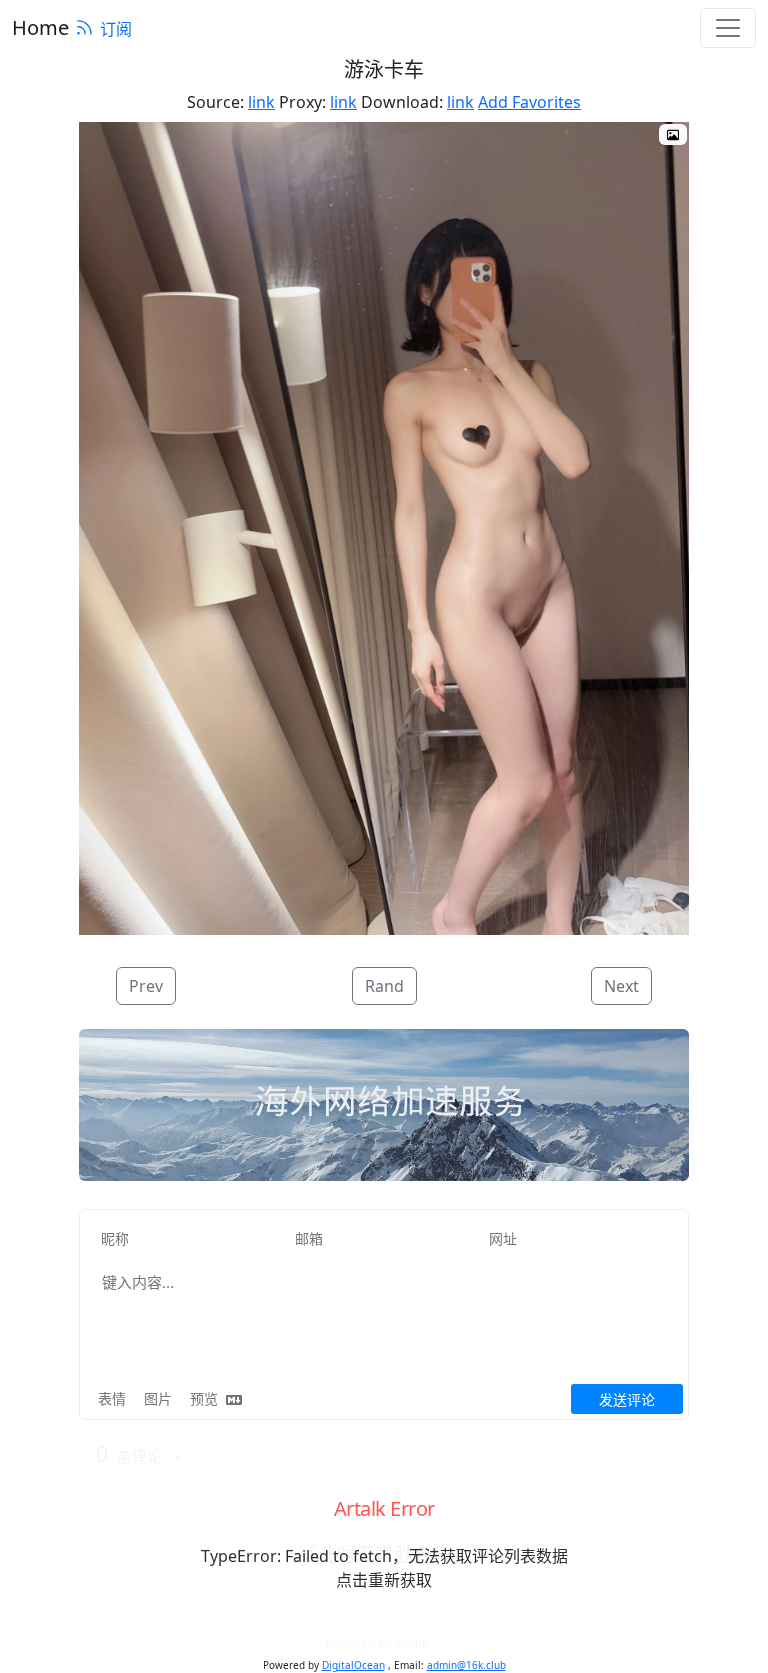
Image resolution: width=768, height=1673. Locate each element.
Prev (146, 986)
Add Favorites (529, 102)
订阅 (116, 29)
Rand (384, 986)
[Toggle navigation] (728, 28)
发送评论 (627, 1399)
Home (40, 27)
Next (621, 986)
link (261, 102)
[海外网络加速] (384, 1106)
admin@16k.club (466, 1665)
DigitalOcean (353, 1665)
